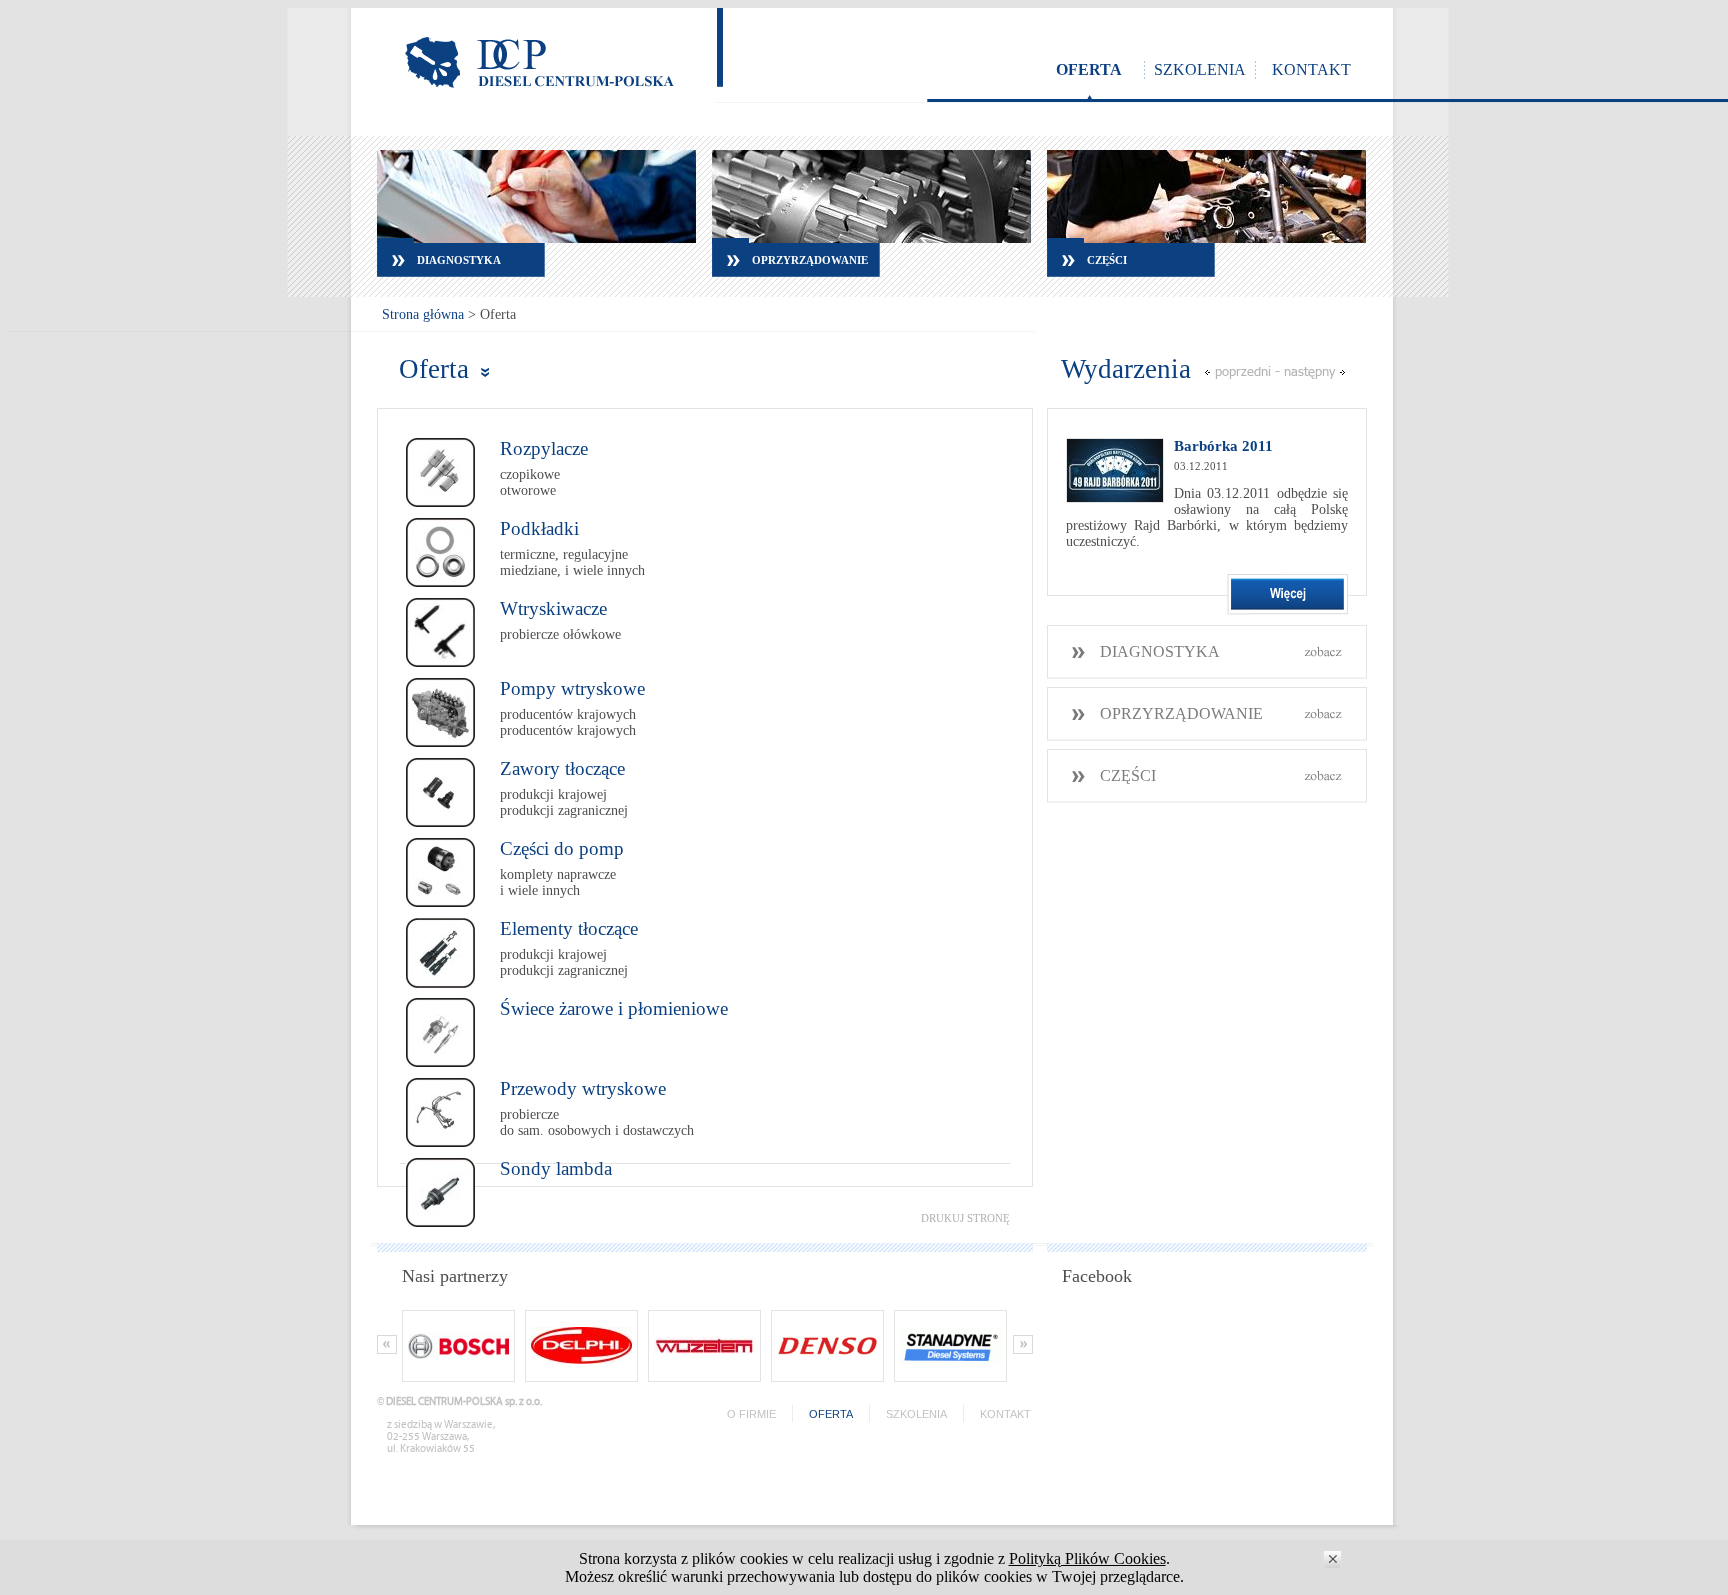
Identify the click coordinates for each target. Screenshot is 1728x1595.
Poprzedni (1243, 371)
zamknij (1333, 1559)
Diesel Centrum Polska (539, 62)
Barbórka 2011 (1223, 446)
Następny (1309, 371)
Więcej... (1287, 594)
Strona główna (423, 314)
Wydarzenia (1126, 369)
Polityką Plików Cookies (1087, 1558)
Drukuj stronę (965, 1218)
